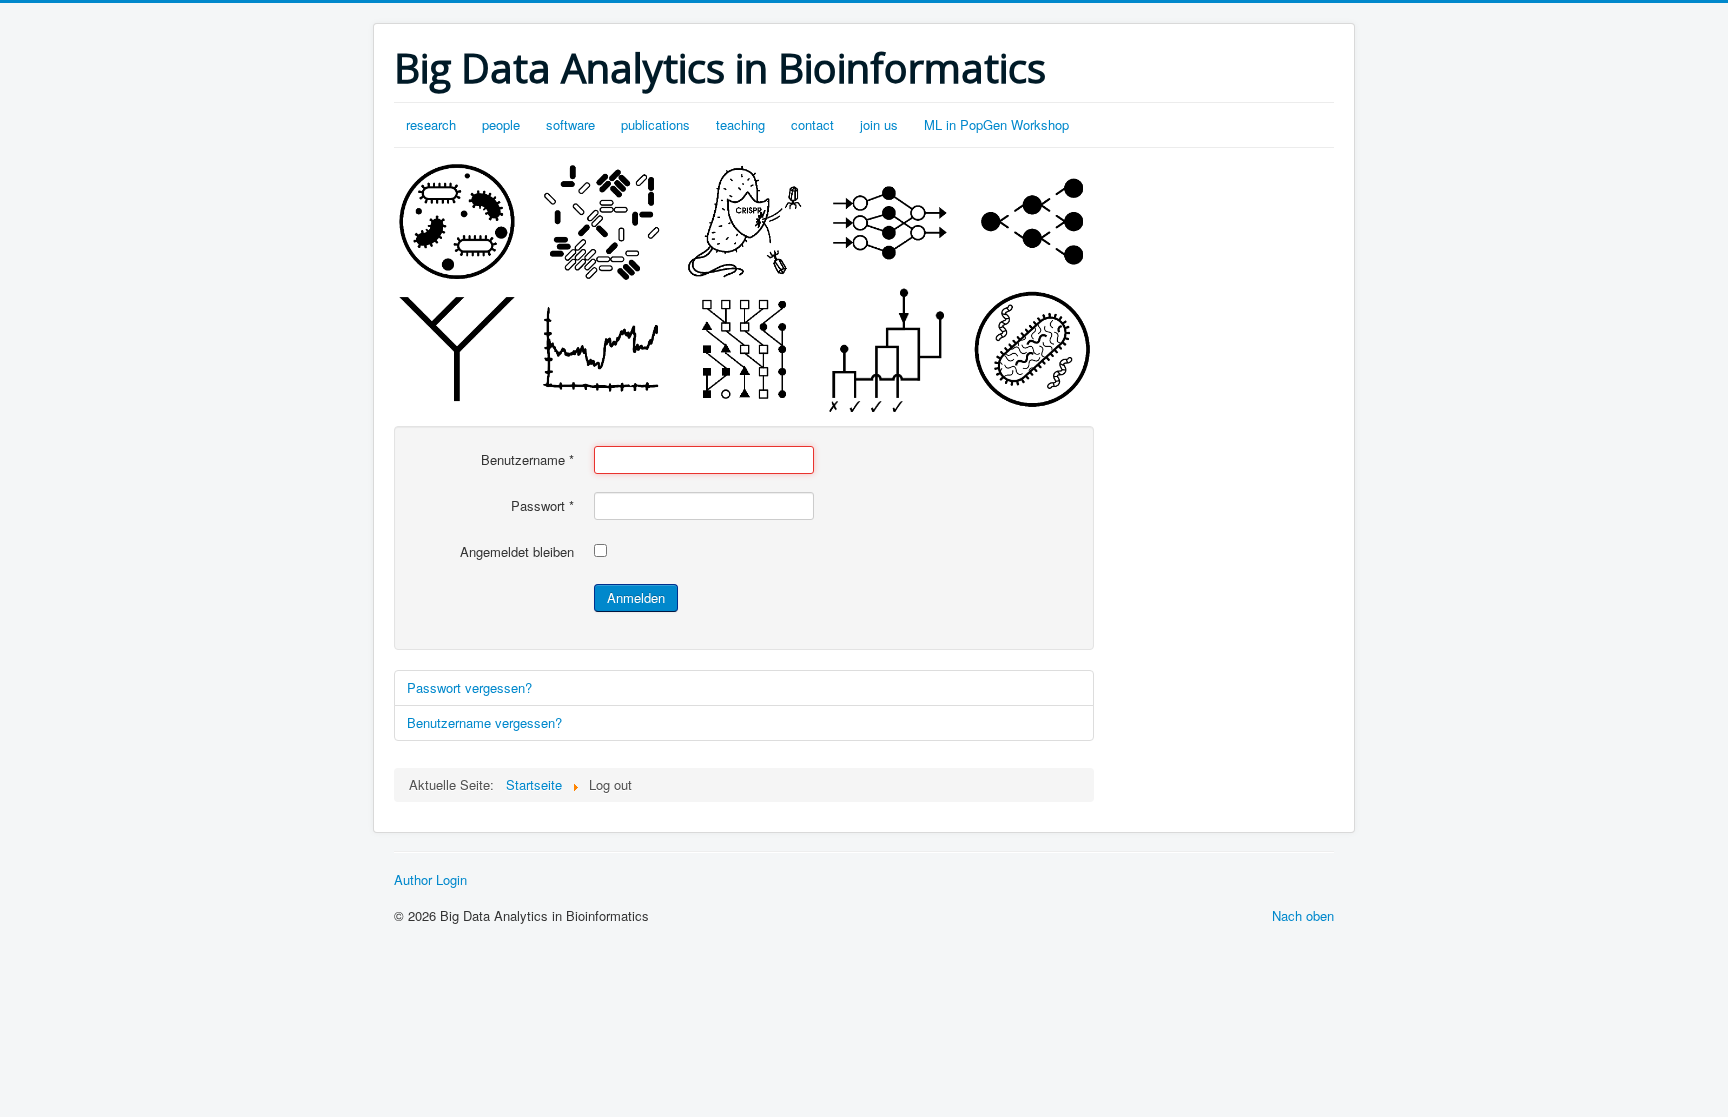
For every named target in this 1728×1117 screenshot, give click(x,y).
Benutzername (527, 460)
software (570, 124)
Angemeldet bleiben (517, 552)
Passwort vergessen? (469, 687)
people (501, 124)
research (431, 124)
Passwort (542, 506)
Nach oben (1303, 915)
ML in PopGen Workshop (996, 124)
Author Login (430, 880)
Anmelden (636, 597)
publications (655, 124)
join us (879, 124)
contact (812, 124)
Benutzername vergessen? (484, 722)
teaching (740, 124)
